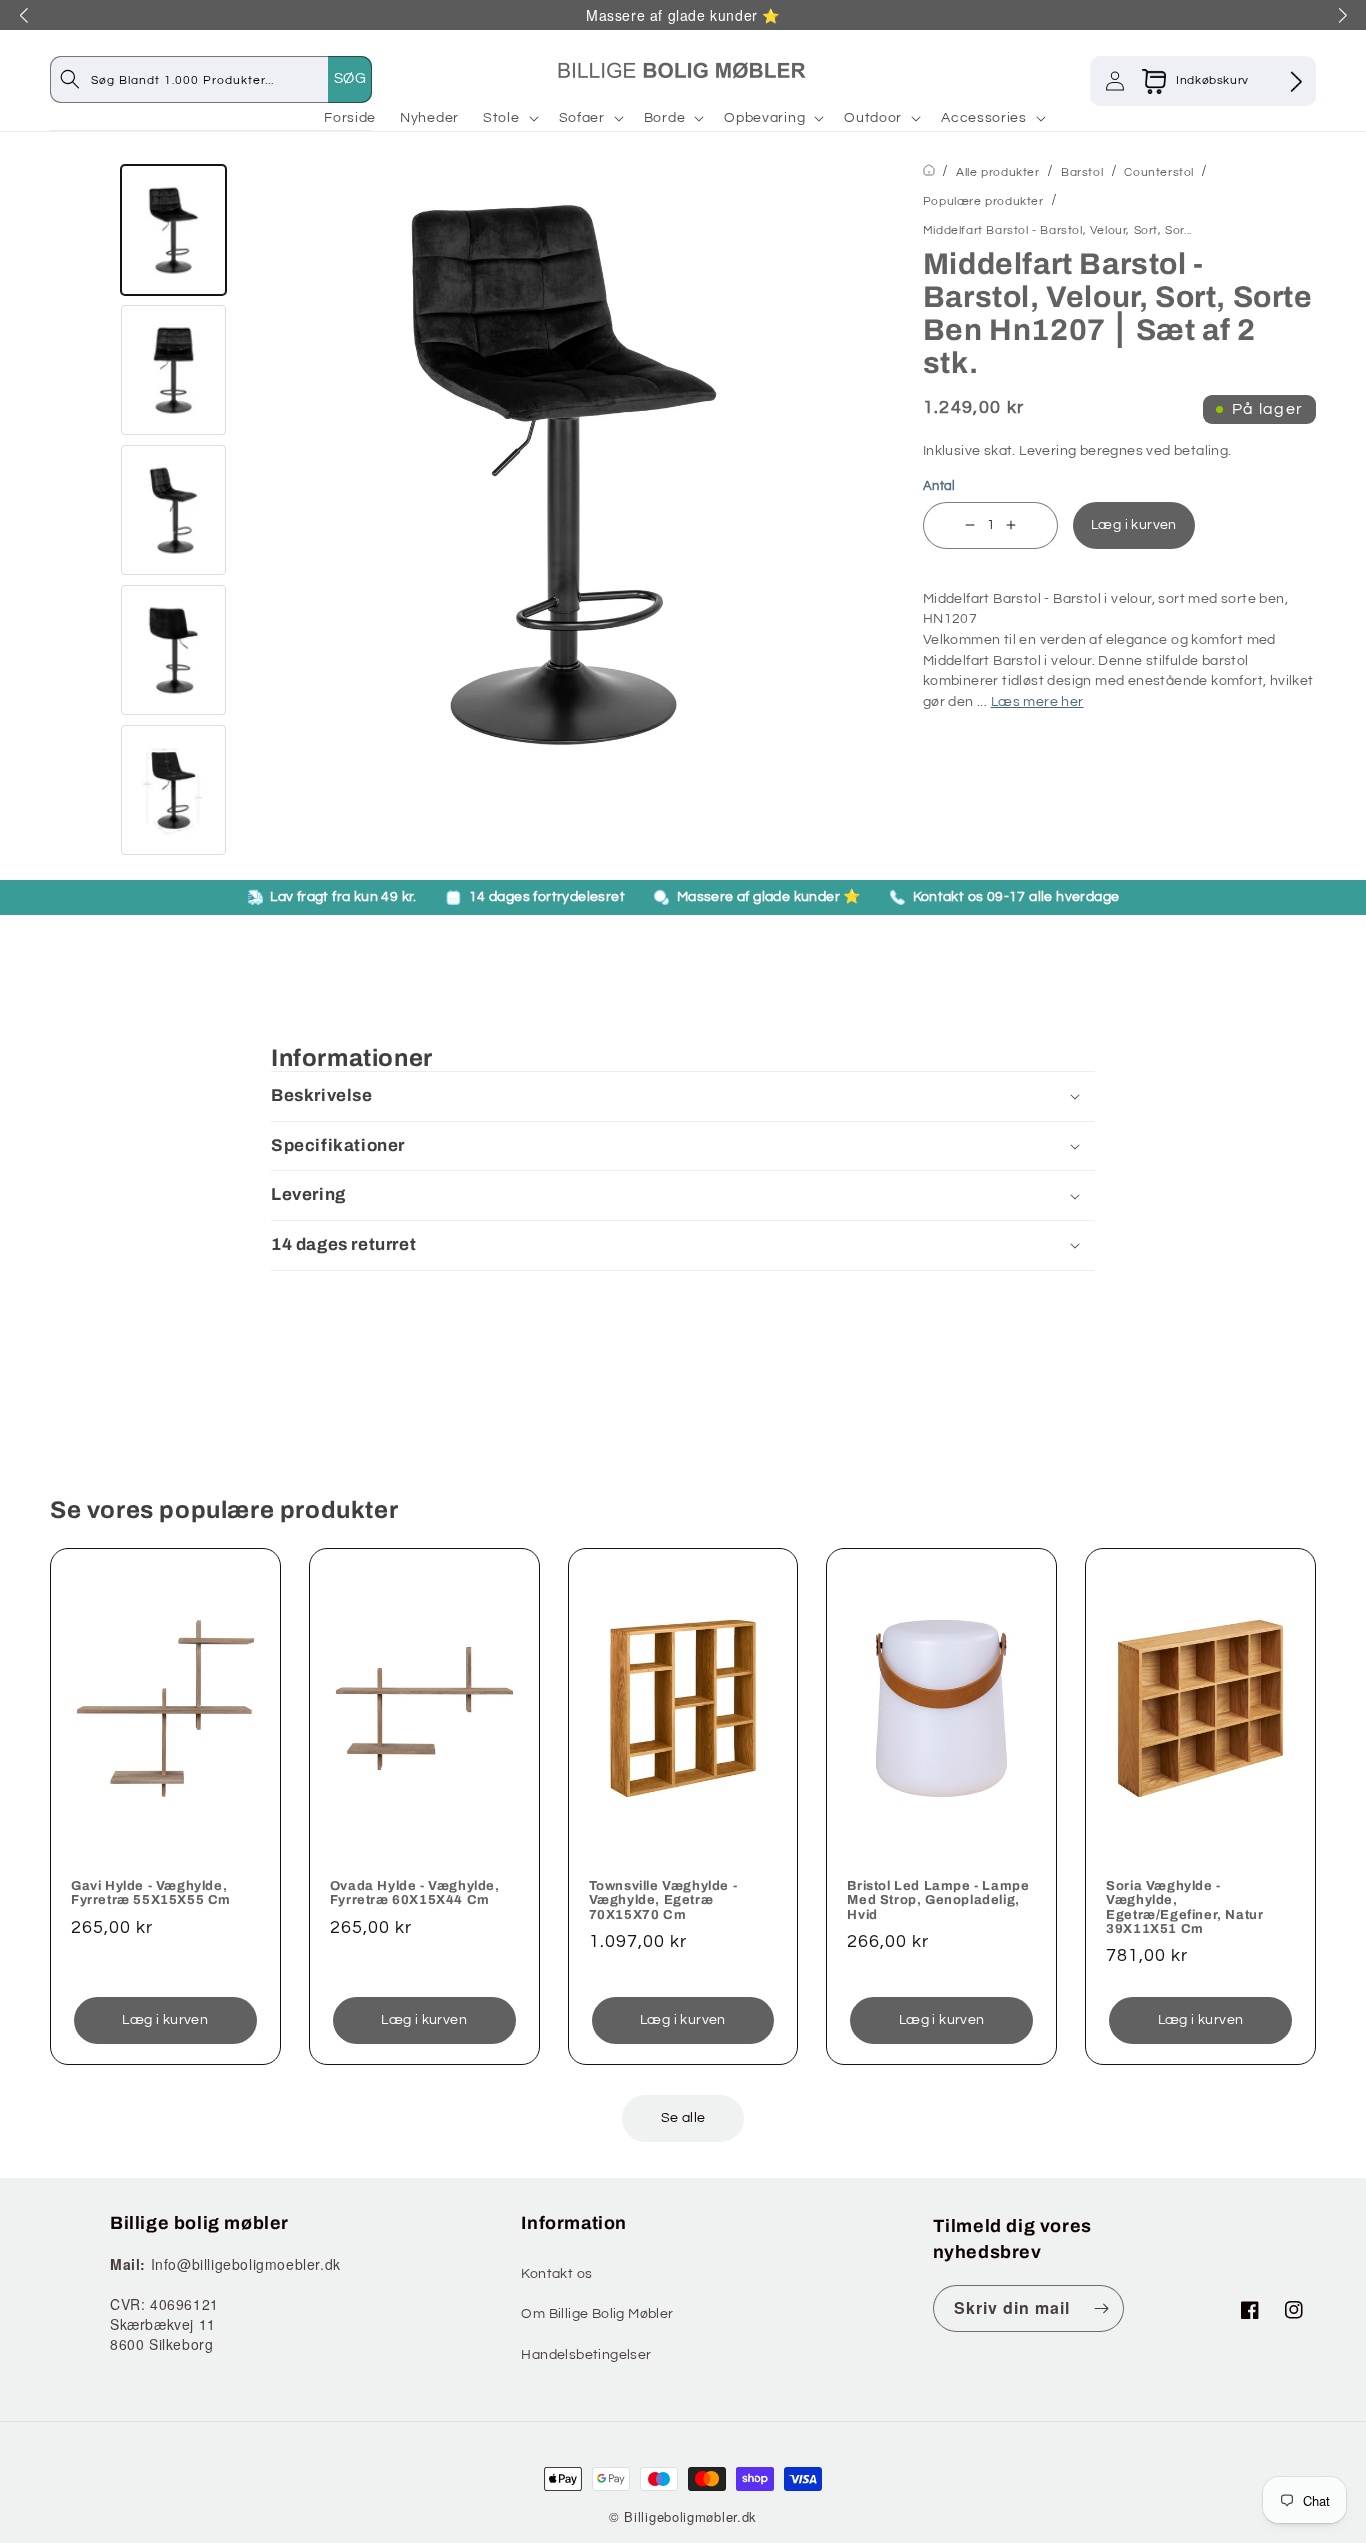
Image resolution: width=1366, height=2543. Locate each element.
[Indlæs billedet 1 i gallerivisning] (173, 230)
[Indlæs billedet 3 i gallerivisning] (173, 510)
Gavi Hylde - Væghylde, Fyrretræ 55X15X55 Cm (151, 1893)
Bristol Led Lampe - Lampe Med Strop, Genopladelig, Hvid (938, 1900)
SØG (350, 78)
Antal (939, 486)
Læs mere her (1037, 702)
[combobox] (231, 79)
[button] (509, 118)
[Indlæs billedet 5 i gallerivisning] (173, 790)
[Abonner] (1101, 2308)
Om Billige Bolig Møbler (597, 2314)
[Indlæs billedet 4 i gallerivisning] (173, 650)
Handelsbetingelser (586, 2355)
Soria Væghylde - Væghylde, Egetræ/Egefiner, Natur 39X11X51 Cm (1184, 1907)
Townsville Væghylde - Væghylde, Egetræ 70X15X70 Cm (663, 1900)
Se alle (683, 2118)
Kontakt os (556, 2274)
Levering (1047, 451)
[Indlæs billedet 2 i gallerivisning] (173, 370)
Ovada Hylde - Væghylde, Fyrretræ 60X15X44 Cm (415, 1893)
